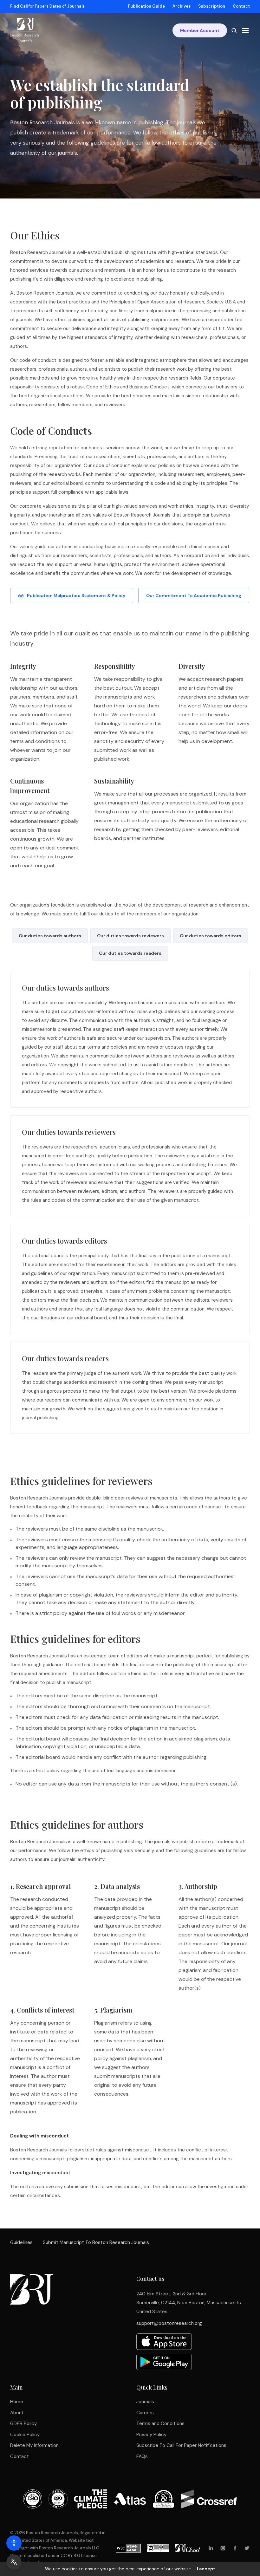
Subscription (212, 6)
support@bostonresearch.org (169, 2323)
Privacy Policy (151, 2435)
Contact (241, 6)
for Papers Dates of (47, 6)
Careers (145, 2413)
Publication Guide (146, 6)
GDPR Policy (23, 2423)
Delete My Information (34, 2445)
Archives (182, 6)
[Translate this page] (14, 2562)
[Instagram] (223, 2548)
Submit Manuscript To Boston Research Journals (96, 2242)
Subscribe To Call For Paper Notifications (181, 2445)
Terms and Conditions (160, 2423)
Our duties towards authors (50, 936)
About (17, 2413)
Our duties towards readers (130, 953)
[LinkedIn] (211, 2548)
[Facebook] (235, 2548)
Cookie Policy (25, 2435)
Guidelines (21, 2242)
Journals (145, 2402)
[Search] (234, 30)
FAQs (142, 2456)
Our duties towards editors (211, 936)
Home (17, 2402)
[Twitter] (247, 2548)
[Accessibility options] (14, 2543)
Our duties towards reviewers (130, 936)
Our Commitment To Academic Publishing (194, 595)
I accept (206, 2569)
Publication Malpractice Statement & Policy (76, 595)
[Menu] (245, 30)
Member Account (200, 30)
